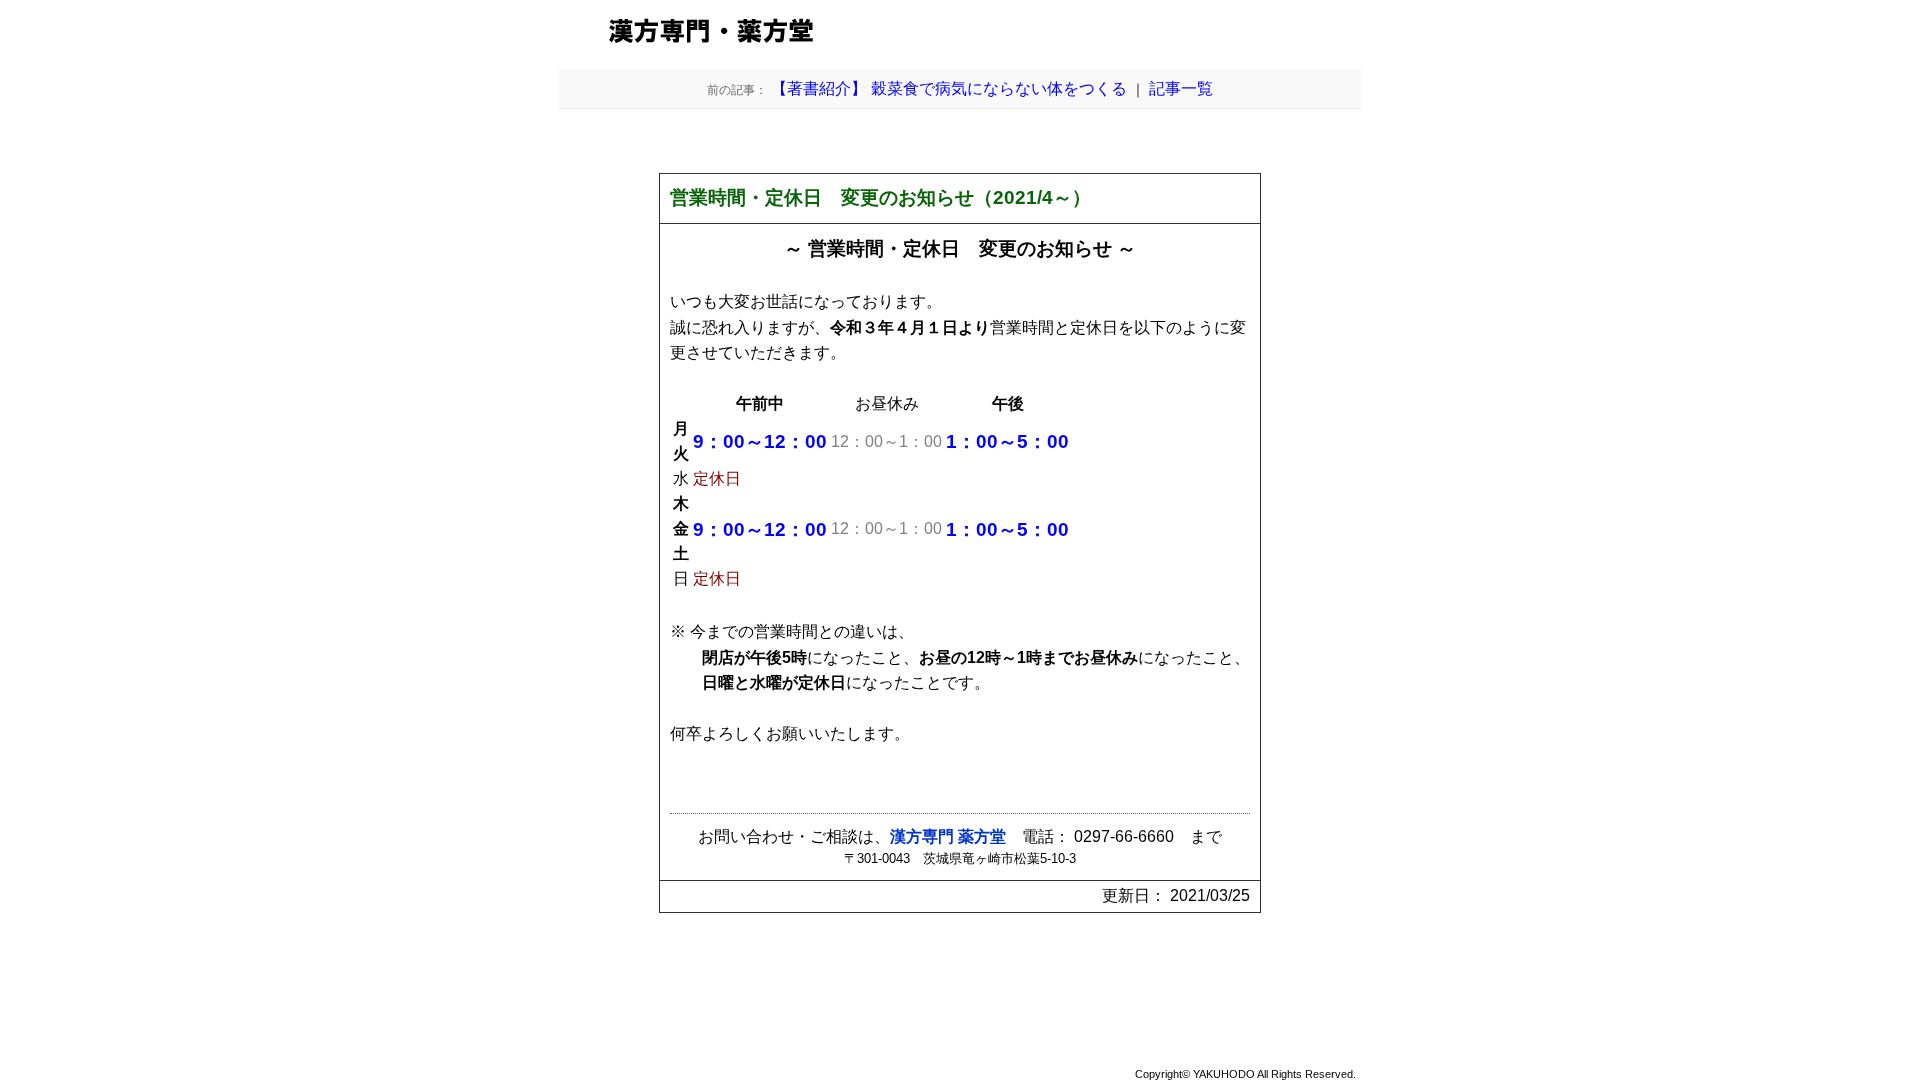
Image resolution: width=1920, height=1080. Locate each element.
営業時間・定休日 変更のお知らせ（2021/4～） (880, 197)
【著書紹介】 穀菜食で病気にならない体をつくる (917, 88)
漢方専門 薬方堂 (948, 836)
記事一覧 (1181, 88)
